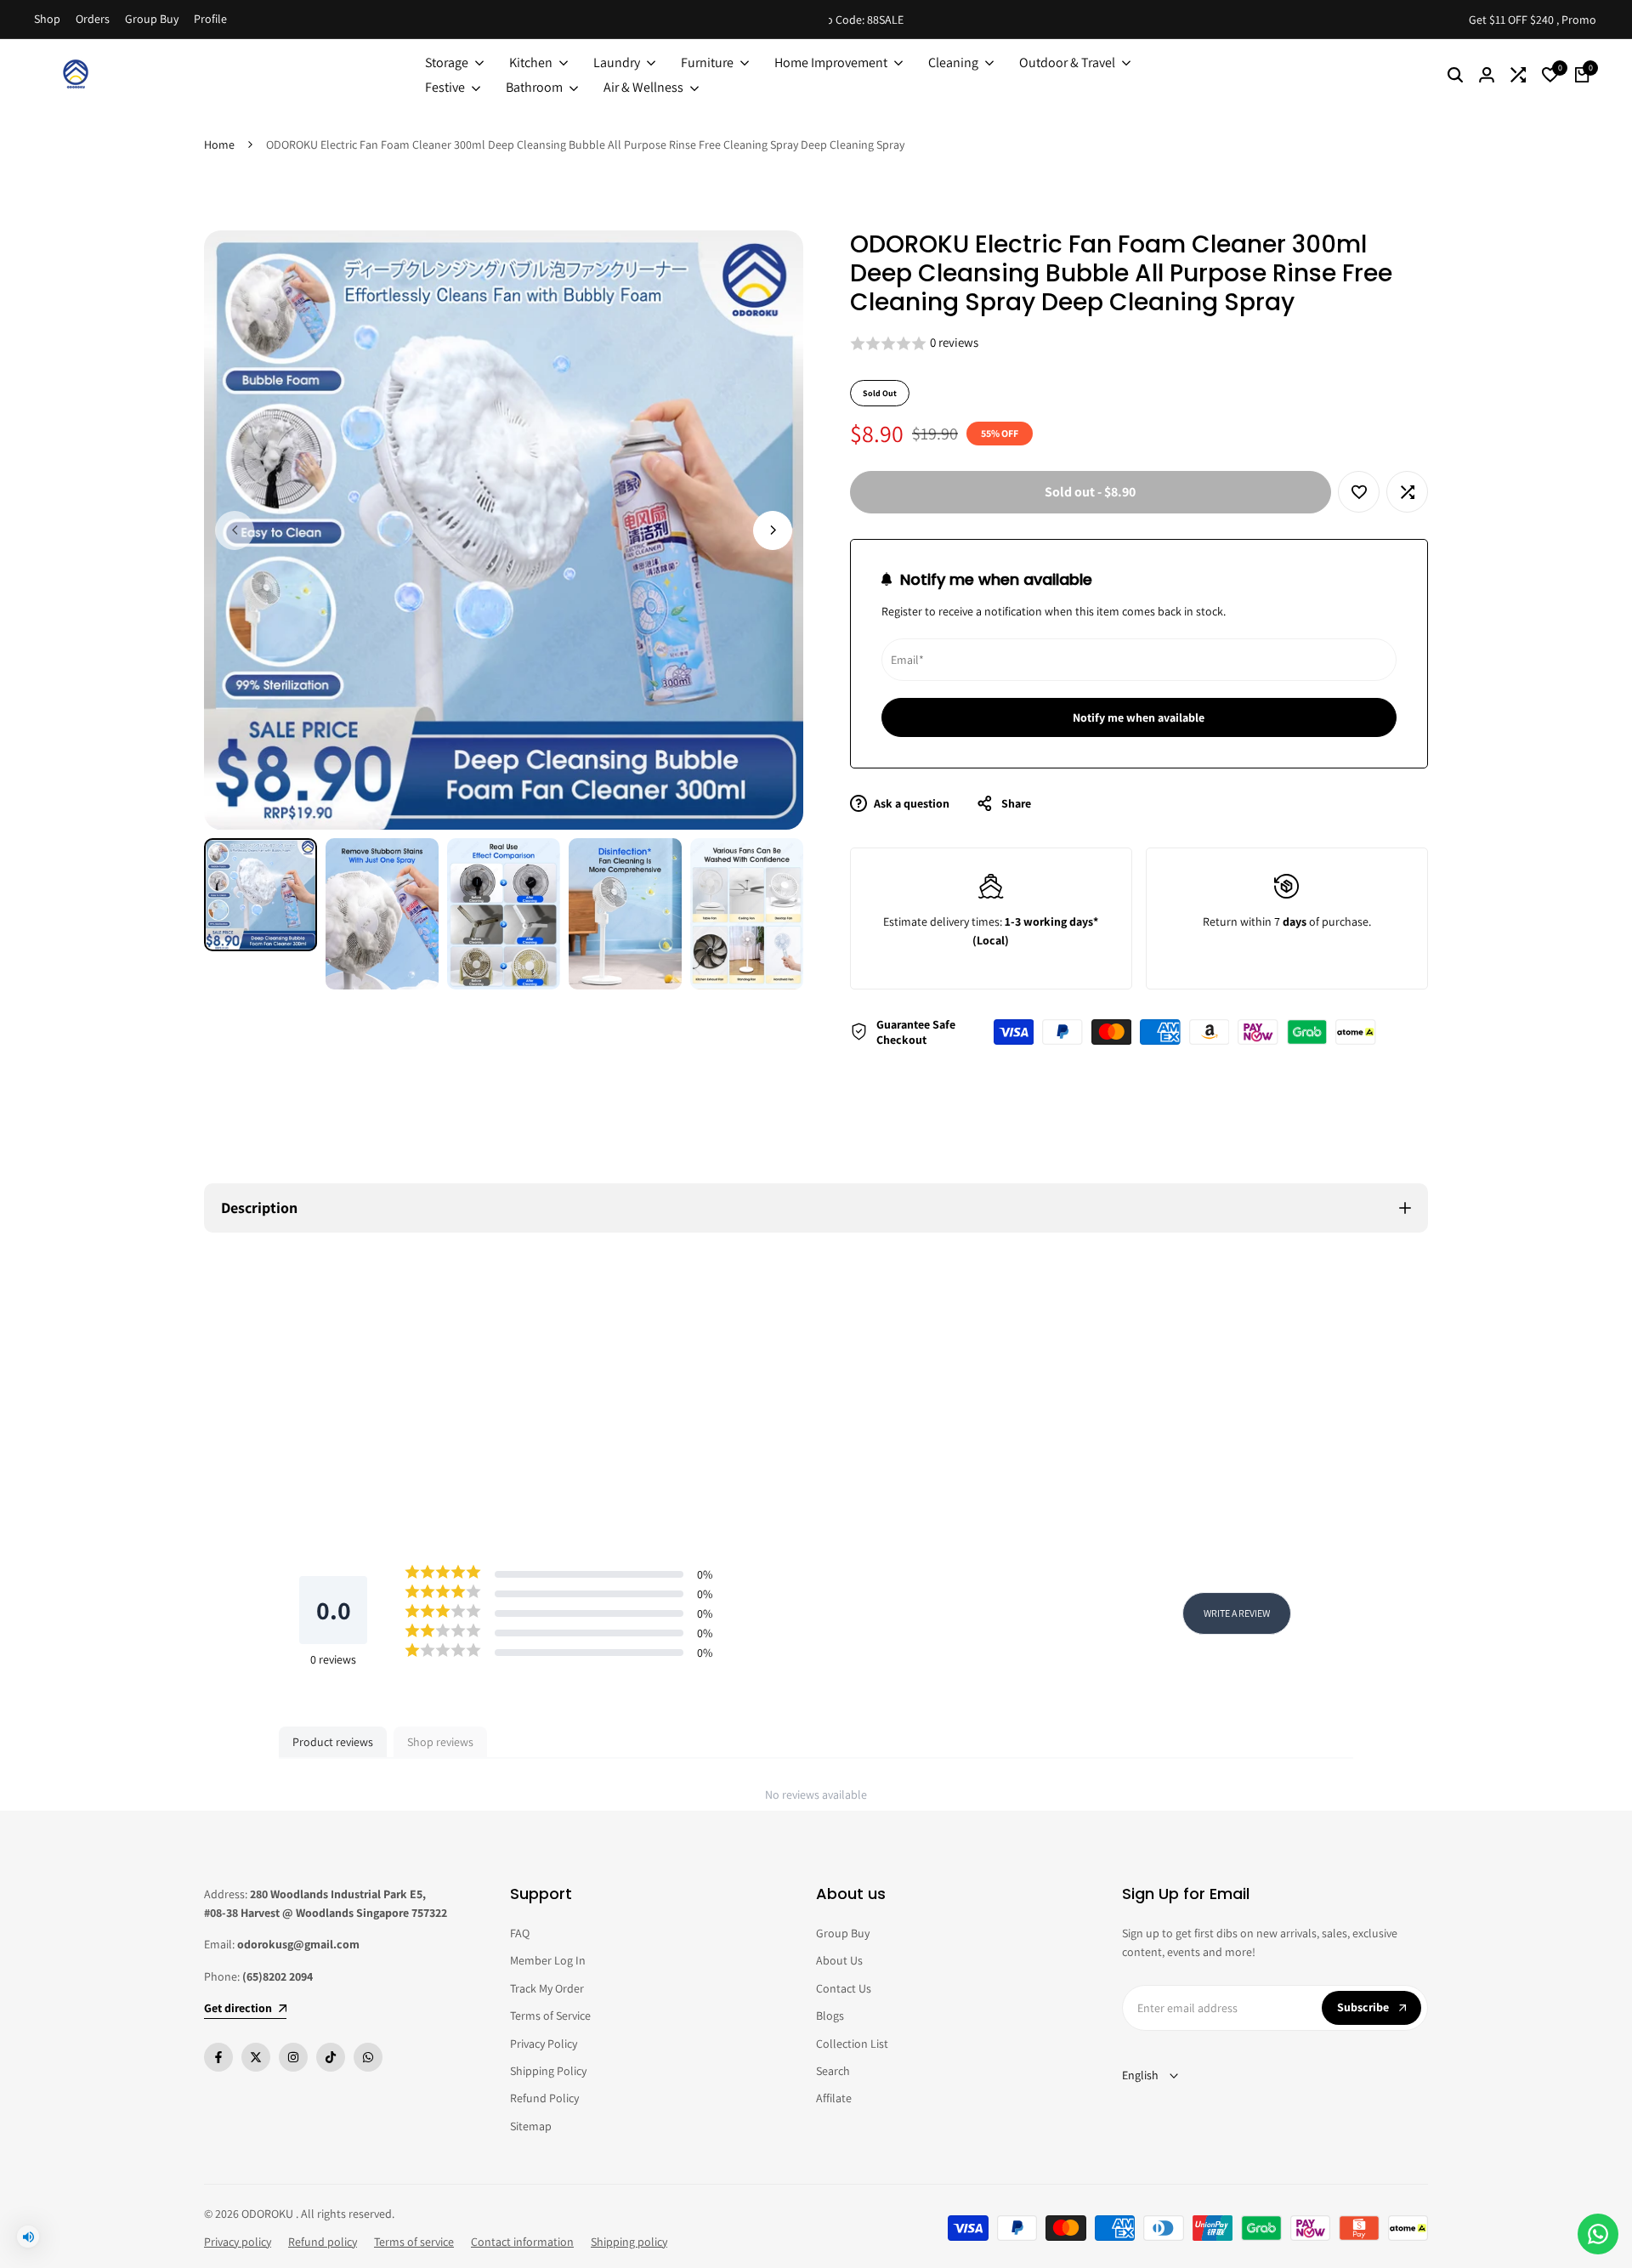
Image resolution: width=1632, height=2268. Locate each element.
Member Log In (548, 1960)
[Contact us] (1598, 2234)
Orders (93, 19)
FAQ (520, 1933)
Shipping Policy (548, 2071)
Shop (47, 19)
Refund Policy (544, 2098)
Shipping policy (629, 2242)
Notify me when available (1139, 717)
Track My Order (547, 1988)
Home (219, 145)
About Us (839, 1960)
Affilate (834, 2098)
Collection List (852, 2044)
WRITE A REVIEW (1237, 1613)
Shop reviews (440, 1742)
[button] (1139, 344)
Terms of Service (550, 2016)
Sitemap (531, 2126)
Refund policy (323, 2242)
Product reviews (333, 1742)
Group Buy (152, 19)
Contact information (522, 2242)
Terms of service (414, 2242)
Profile (210, 19)
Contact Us (844, 1988)
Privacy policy (238, 2242)
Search (833, 2071)
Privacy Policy (544, 2044)
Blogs (830, 2016)
